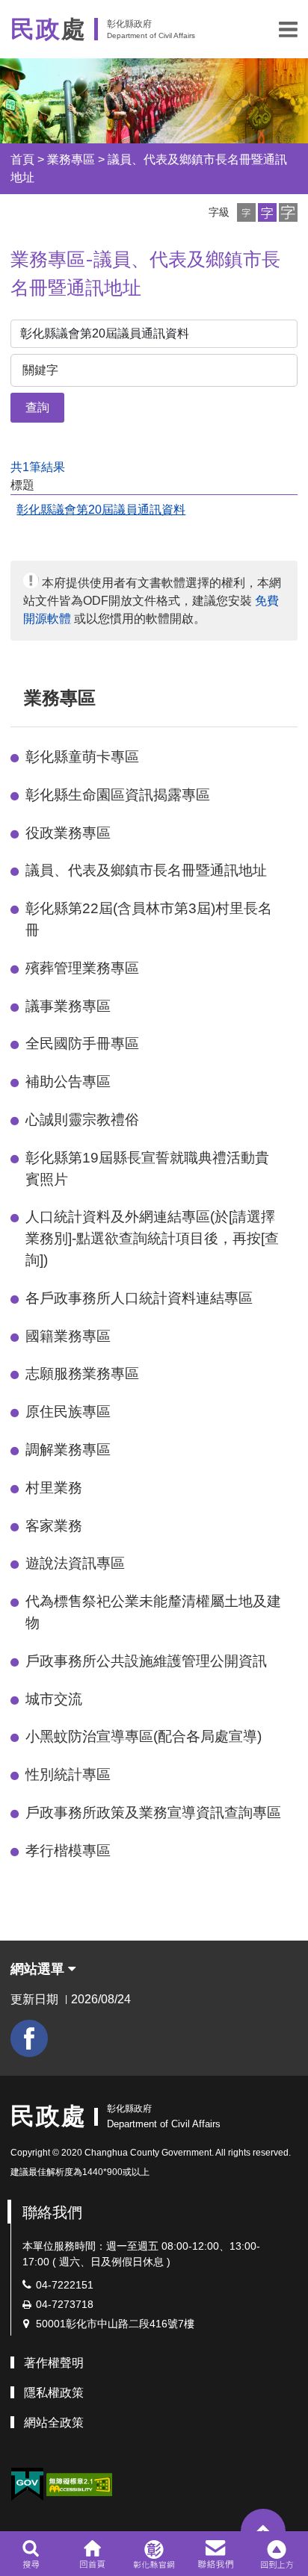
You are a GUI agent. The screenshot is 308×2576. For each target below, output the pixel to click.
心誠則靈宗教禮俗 (82, 1120)
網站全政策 (54, 2423)
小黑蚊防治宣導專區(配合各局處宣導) (144, 1736)
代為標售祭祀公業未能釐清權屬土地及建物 (153, 1612)
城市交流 (54, 1699)
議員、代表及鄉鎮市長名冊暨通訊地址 (146, 870)
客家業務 (54, 1526)
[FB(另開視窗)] (29, 2038)
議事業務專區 (68, 1006)
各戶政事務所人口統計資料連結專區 (139, 1298)
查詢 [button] (37, 407)
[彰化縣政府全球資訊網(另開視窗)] (154, 2554)
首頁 (22, 159)
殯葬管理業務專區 (82, 968)
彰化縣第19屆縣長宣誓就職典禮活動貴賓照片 (147, 1169)
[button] (288, 29)
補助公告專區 (68, 1082)
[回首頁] (92, 2554)
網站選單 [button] (39, 1969)
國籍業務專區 (68, 1336)
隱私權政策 (54, 2393)
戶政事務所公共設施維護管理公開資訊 (146, 1661)
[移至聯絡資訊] (216, 2554)
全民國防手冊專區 (82, 1043)
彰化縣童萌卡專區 (82, 757)
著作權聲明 (54, 2363)
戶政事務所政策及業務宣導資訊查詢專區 (153, 1813)
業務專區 (71, 159)
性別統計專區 (68, 1774)
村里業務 (54, 1488)
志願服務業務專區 (82, 1373)
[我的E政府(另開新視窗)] (27, 2485)
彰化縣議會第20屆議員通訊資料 (101, 510)
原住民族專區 (68, 1412)
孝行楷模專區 (68, 1851)
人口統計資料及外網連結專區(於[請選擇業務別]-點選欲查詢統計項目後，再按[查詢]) (152, 1238)
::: (17, 698)
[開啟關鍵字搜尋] (31, 2554)
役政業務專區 (68, 833)
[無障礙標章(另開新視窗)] (79, 2484)
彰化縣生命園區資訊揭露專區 (118, 795)
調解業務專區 (68, 1450)
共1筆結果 (38, 467)
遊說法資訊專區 (75, 1563)
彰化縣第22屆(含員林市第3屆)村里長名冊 (149, 919)
